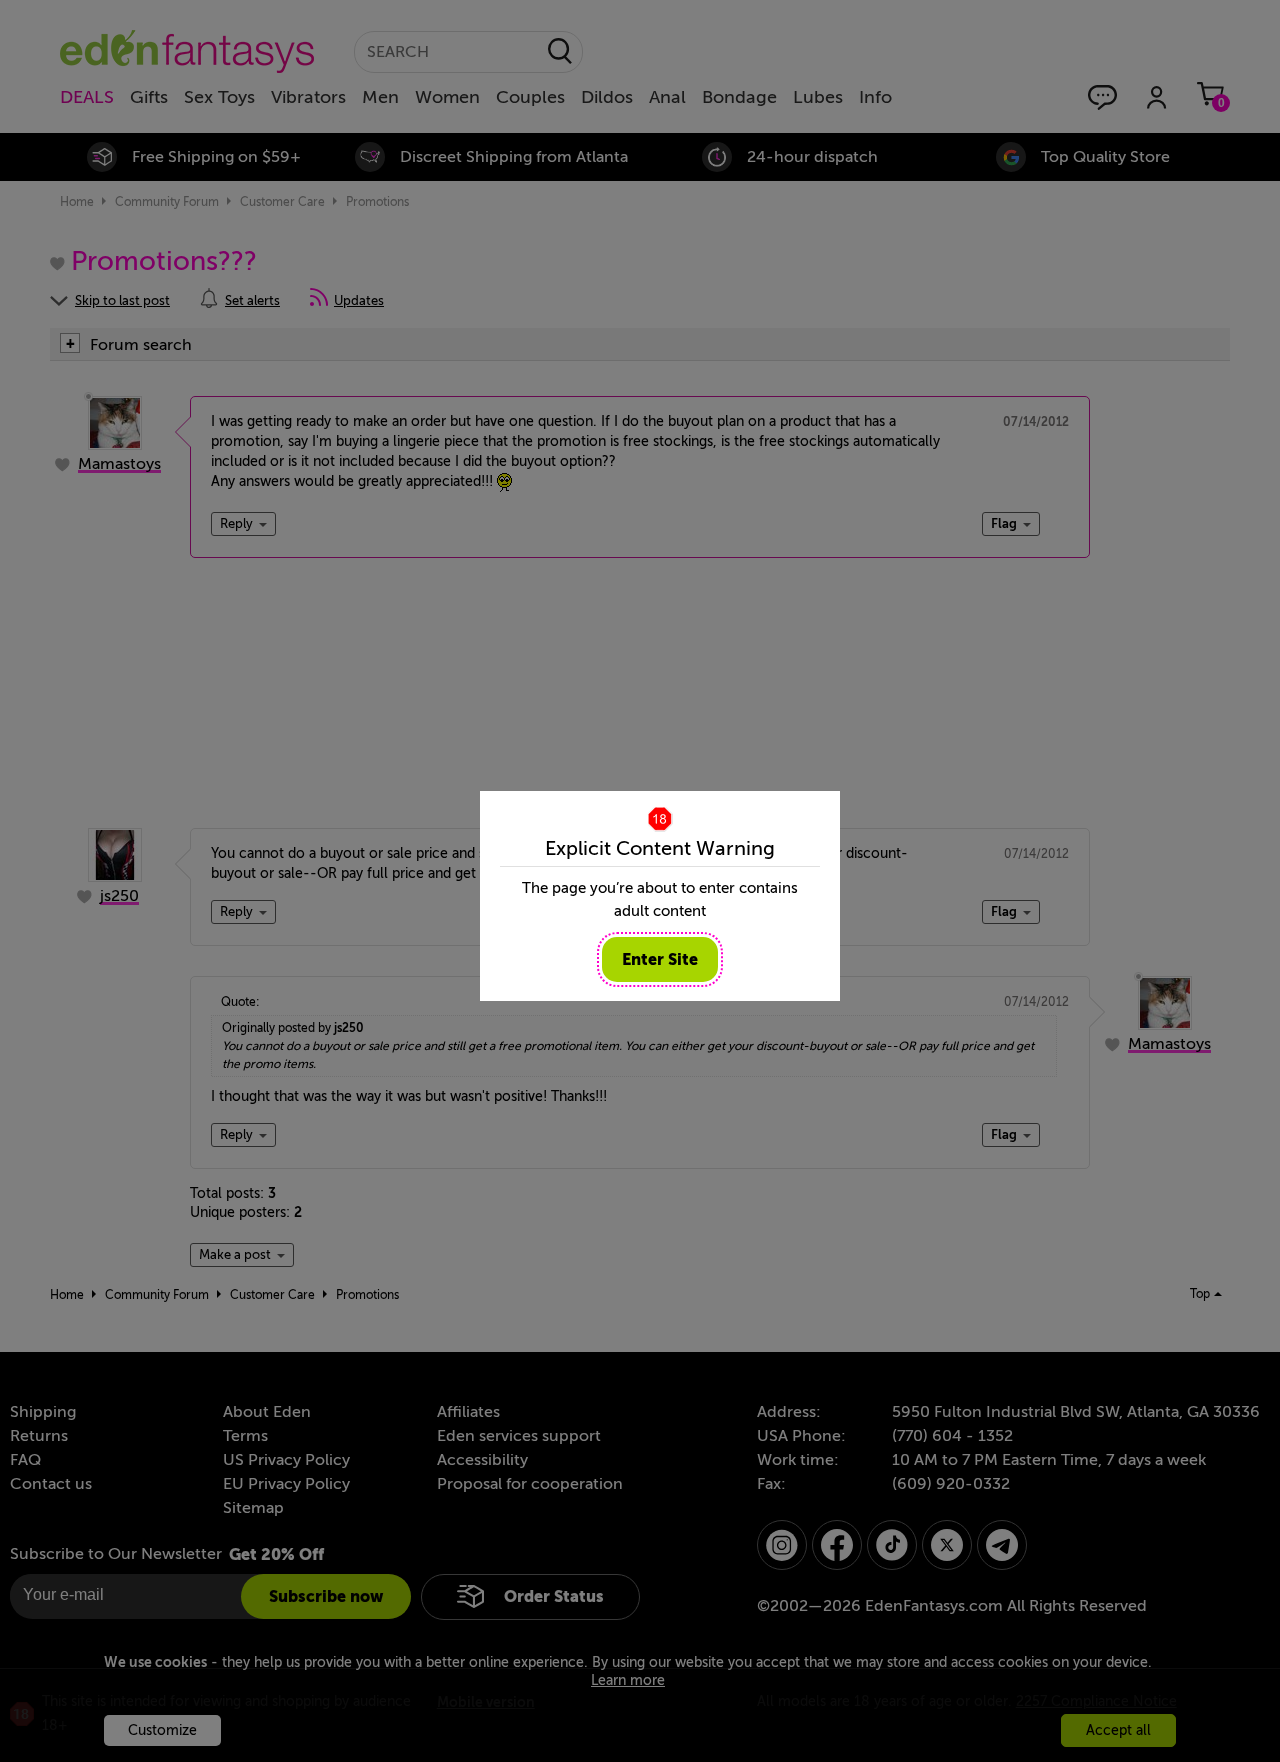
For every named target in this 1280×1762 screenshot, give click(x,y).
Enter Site (660, 959)
